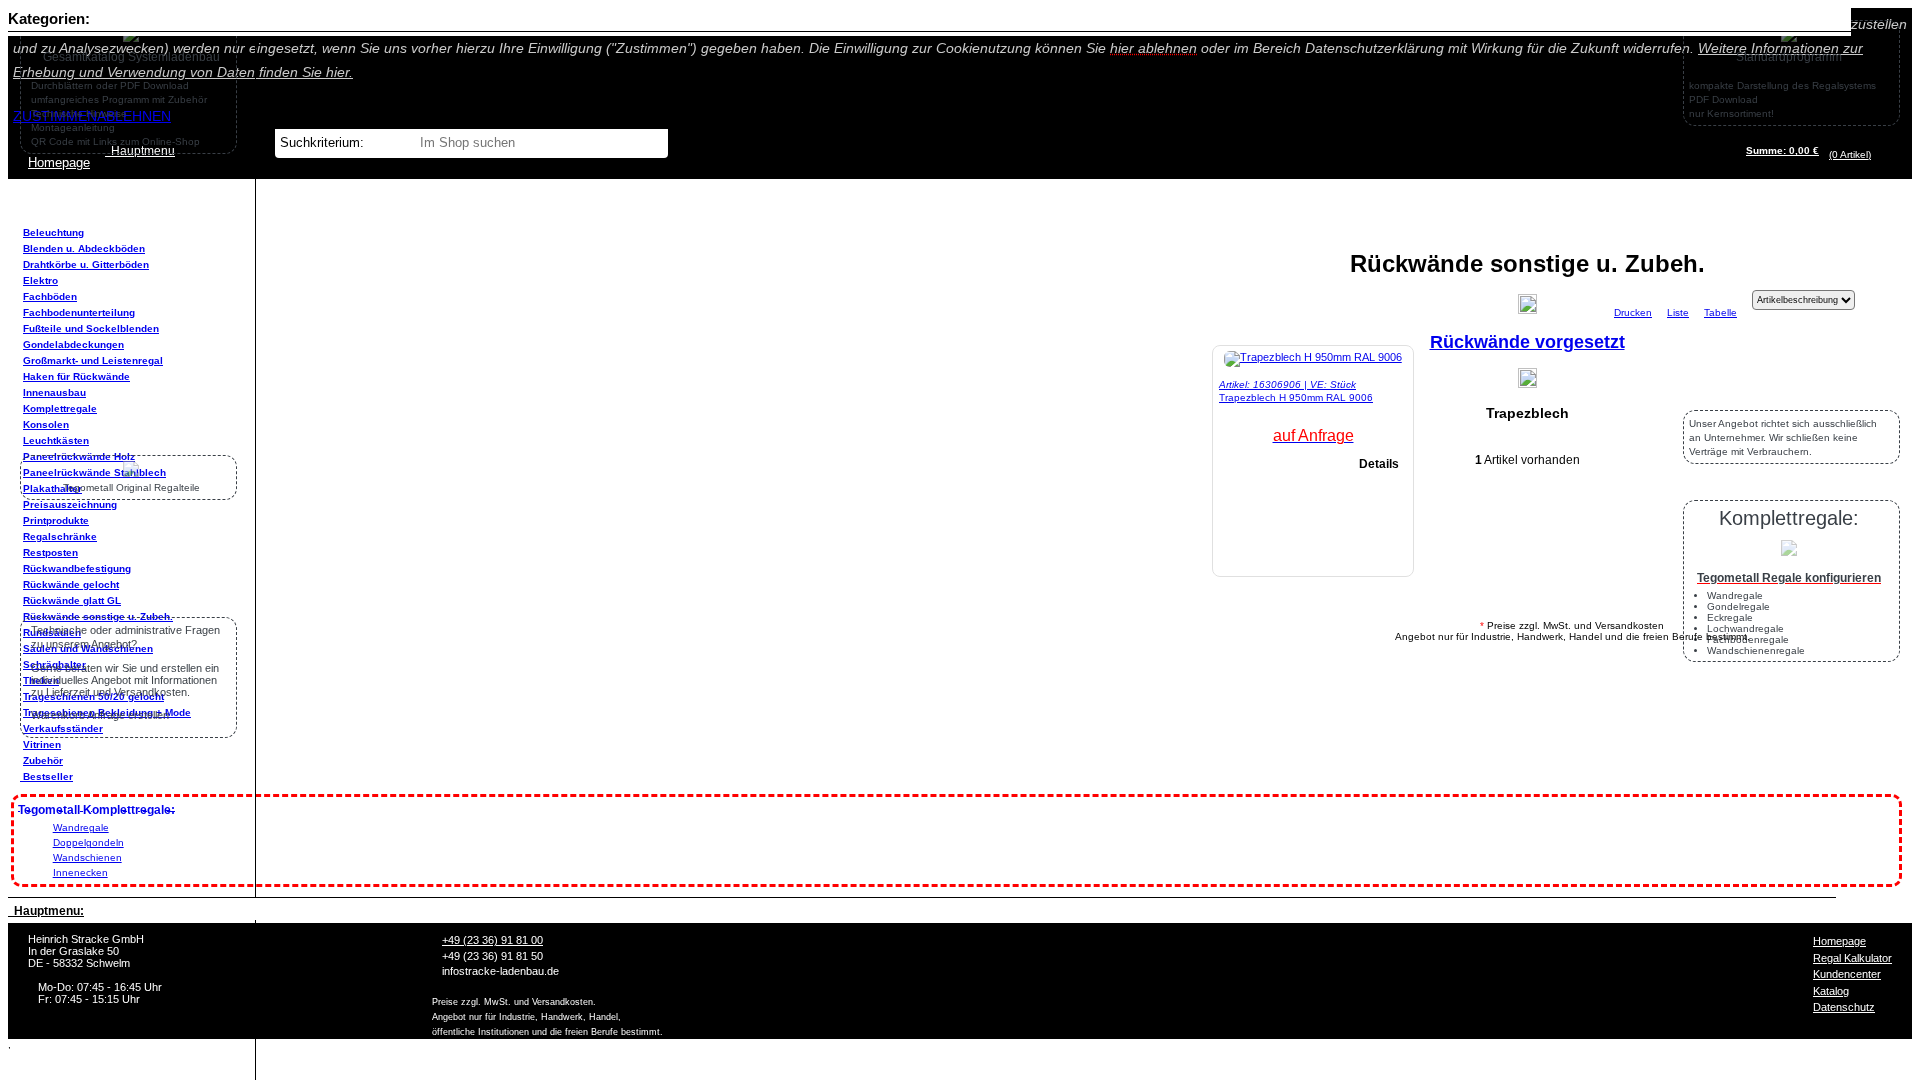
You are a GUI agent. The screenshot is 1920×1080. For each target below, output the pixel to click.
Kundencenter (1847, 974)
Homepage (1839, 941)
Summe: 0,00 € (1782, 150)
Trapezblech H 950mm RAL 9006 (1296, 397)
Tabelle (1720, 312)
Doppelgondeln (88, 842)
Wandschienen (87, 857)
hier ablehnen (1153, 48)
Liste (1678, 312)
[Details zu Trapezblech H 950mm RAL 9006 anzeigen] (1313, 357)
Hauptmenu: (46, 911)
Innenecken (80, 872)
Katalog (1831, 991)
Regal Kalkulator (1852, 958)
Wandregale (81, 827)
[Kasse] (1876, 154)
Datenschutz (1844, 1007)
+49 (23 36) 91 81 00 (492, 940)
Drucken (1633, 312)
